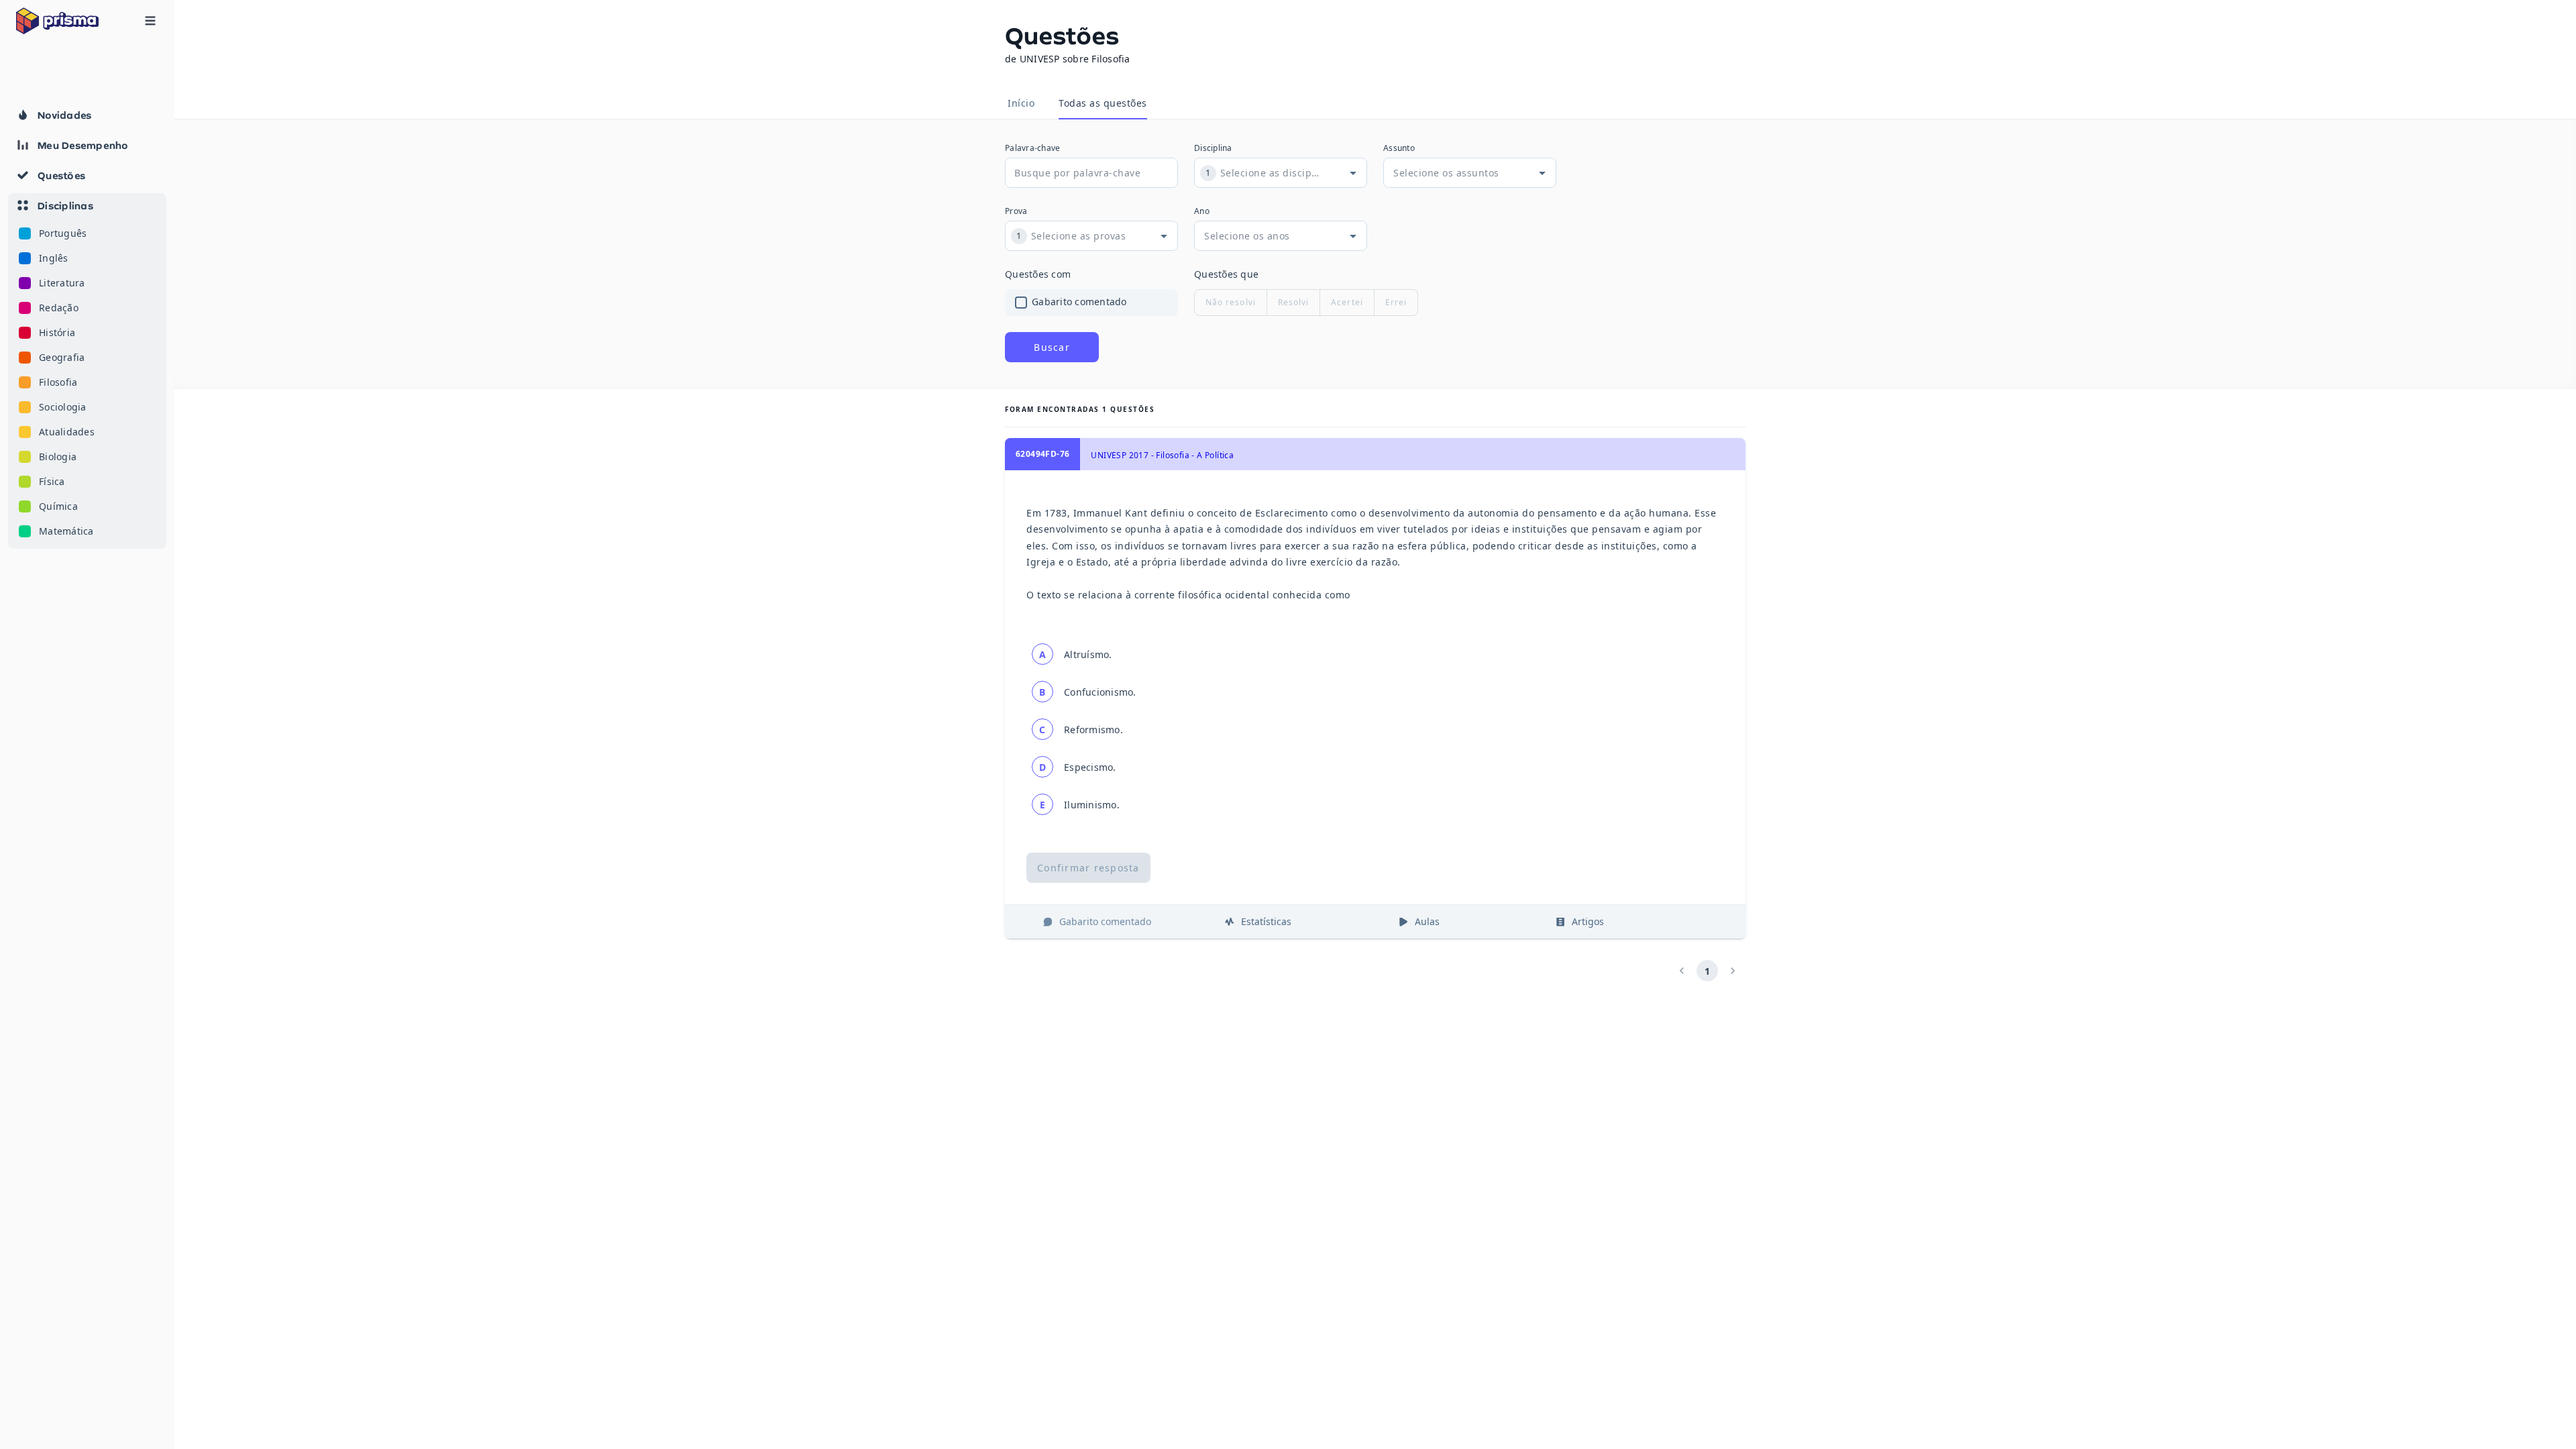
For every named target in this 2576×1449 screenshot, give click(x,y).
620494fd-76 (1042, 454)
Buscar (1052, 347)
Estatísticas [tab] (1266, 921)
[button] (87, 371)
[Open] (1353, 173)
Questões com (1038, 274)
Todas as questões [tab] (1103, 103)
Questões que (1226, 274)
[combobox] (1270, 173)
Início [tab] (1021, 103)
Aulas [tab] (1427, 921)
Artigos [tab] (1588, 921)
